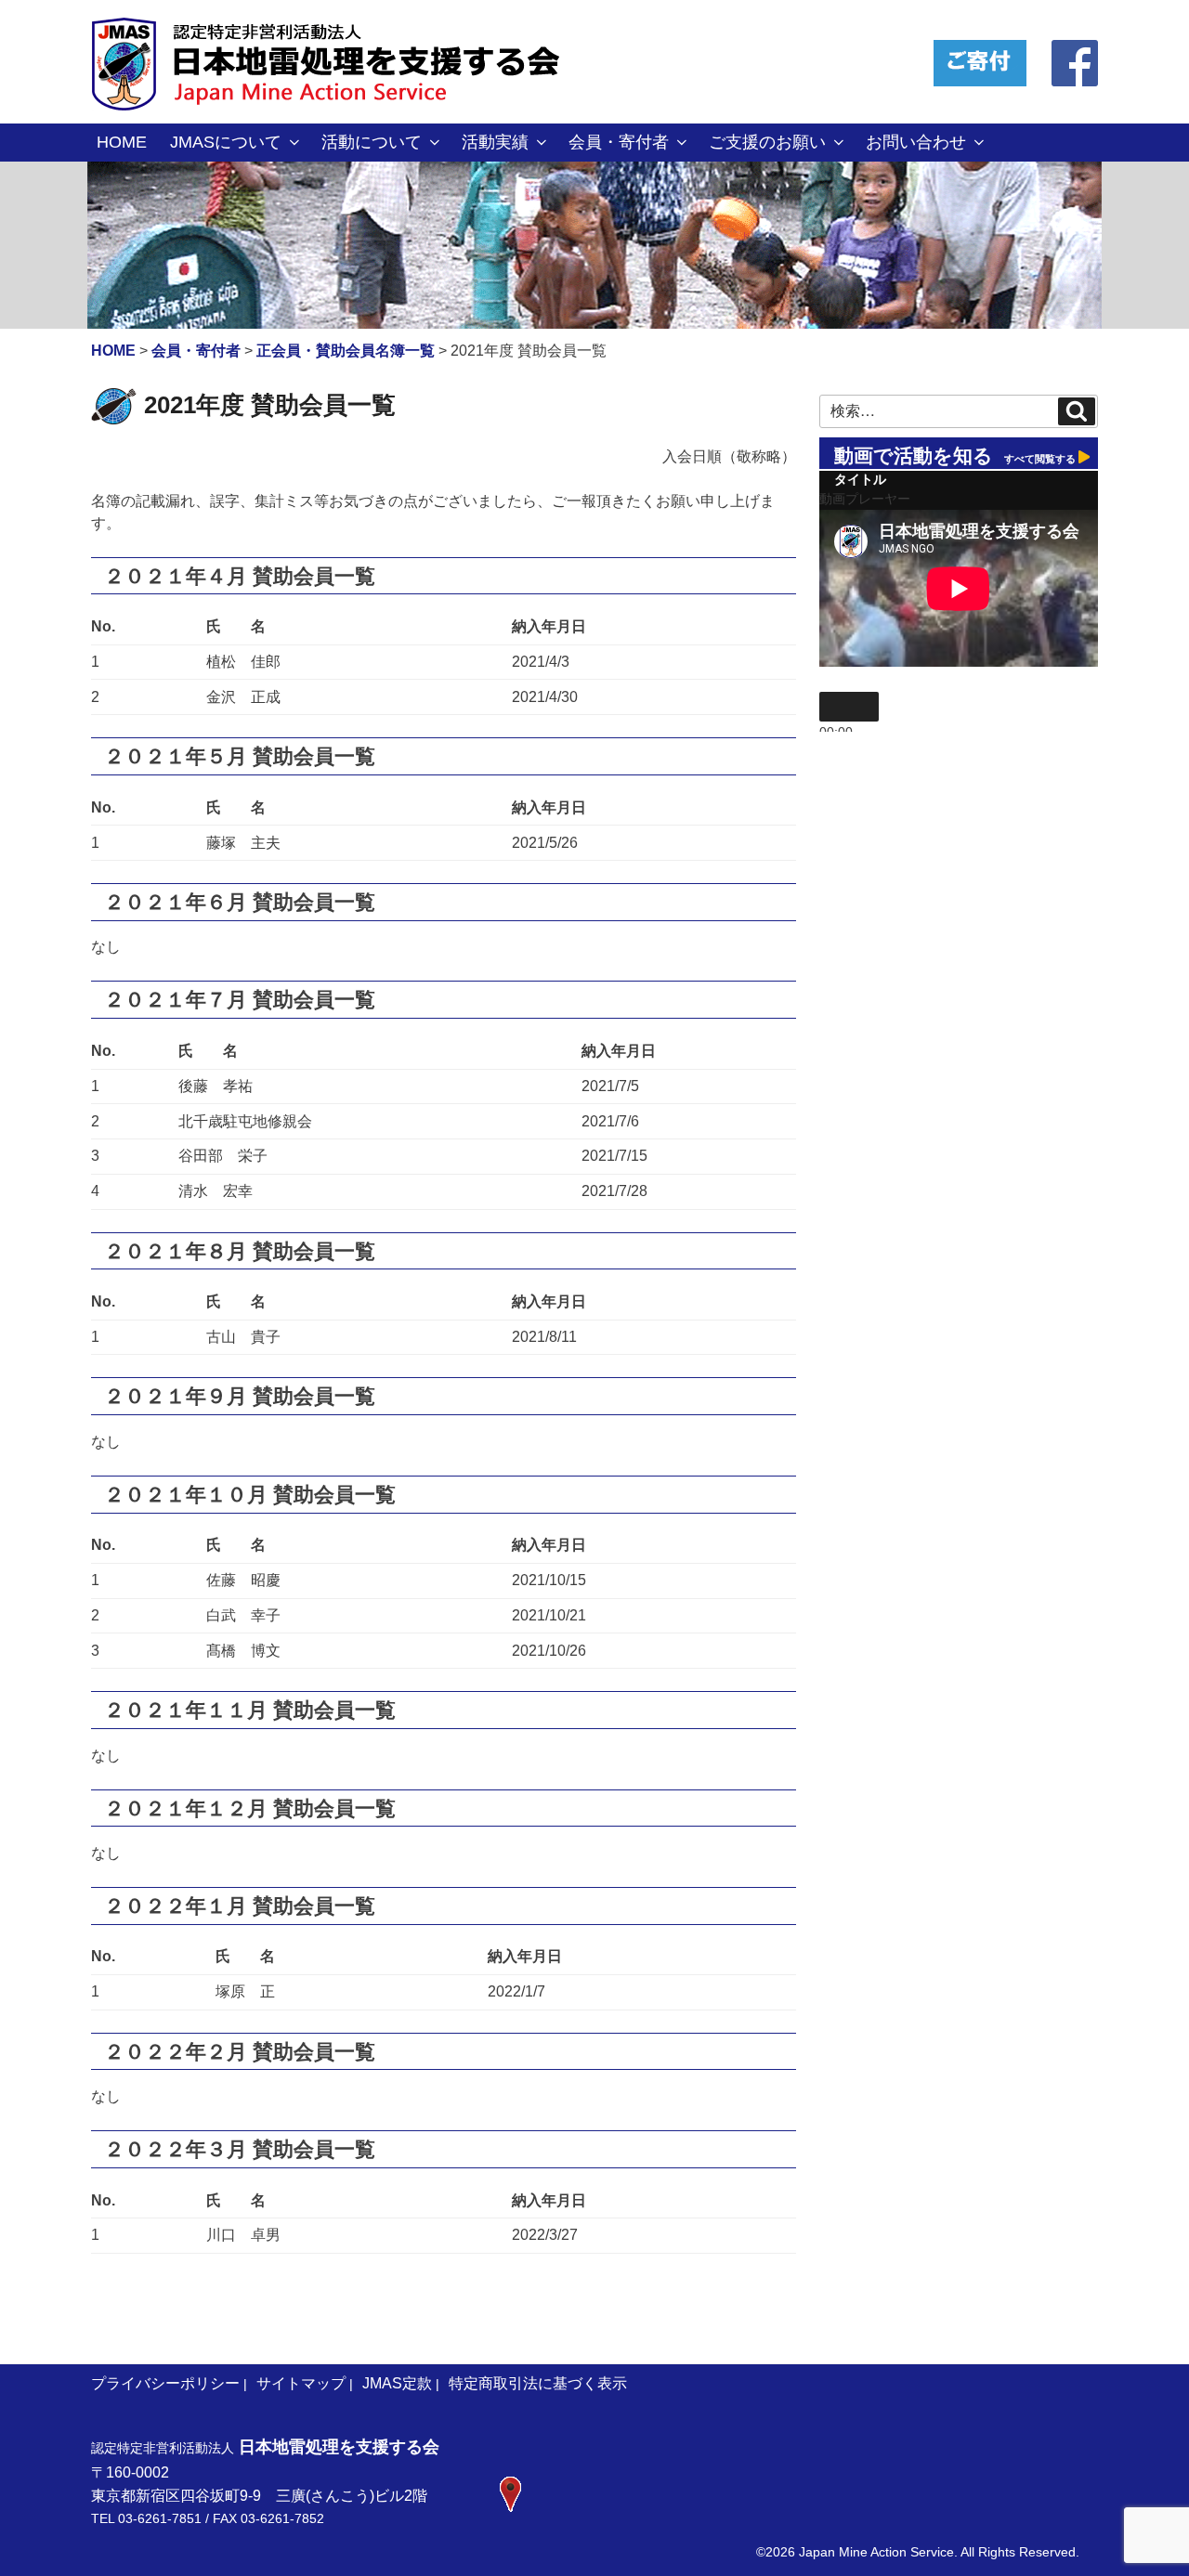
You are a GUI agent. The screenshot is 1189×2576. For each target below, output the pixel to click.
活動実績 (495, 142)
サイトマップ (301, 2383)
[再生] (849, 707)
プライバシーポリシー (165, 2383)
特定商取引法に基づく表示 (538, 2383)
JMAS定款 (397, 2383)
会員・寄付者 (619, 142)
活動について (372, 142)
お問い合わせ (916, 142)
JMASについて (226, 142)
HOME (122, 142)
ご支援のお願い (767, 142)
